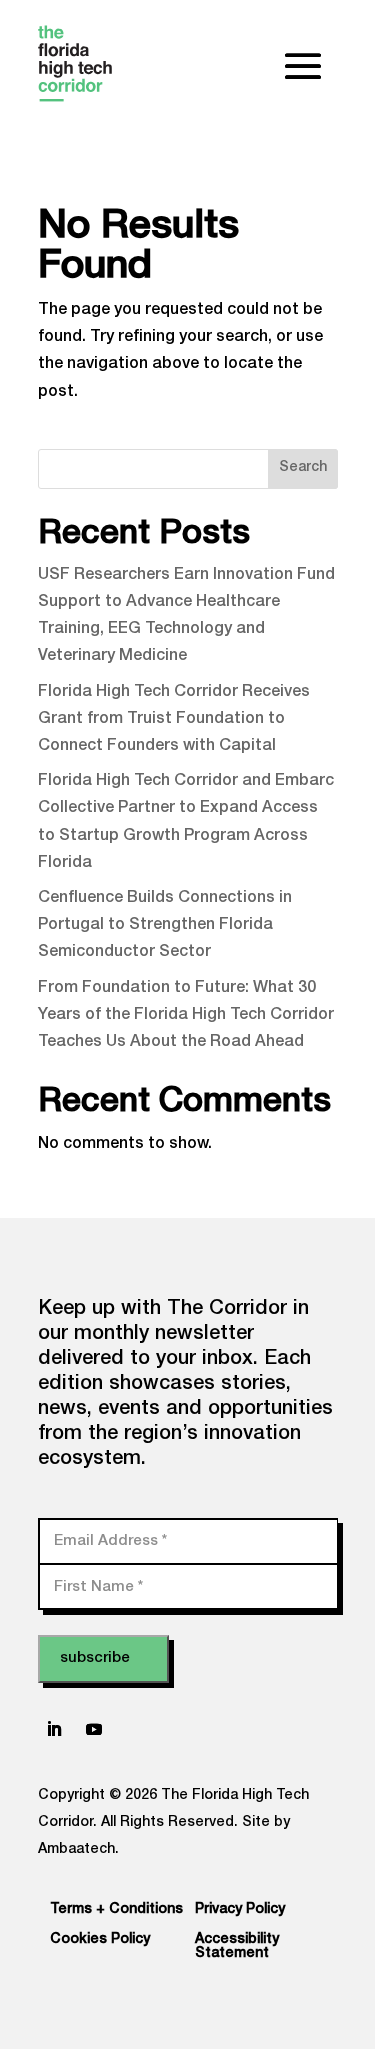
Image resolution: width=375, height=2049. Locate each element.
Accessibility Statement (237, 1947)
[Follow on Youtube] (94, 1729)
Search (303, 468)
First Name (98, 1586)
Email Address (110, 1540)
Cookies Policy (100, 1940)
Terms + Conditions (116, 1910)
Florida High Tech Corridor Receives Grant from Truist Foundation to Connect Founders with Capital (174, 720)
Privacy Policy (240, 1910)
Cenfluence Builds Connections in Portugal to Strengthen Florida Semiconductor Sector (165, 926)
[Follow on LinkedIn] (54, 1729)
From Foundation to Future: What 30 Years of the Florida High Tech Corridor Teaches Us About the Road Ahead (186, 1016)
